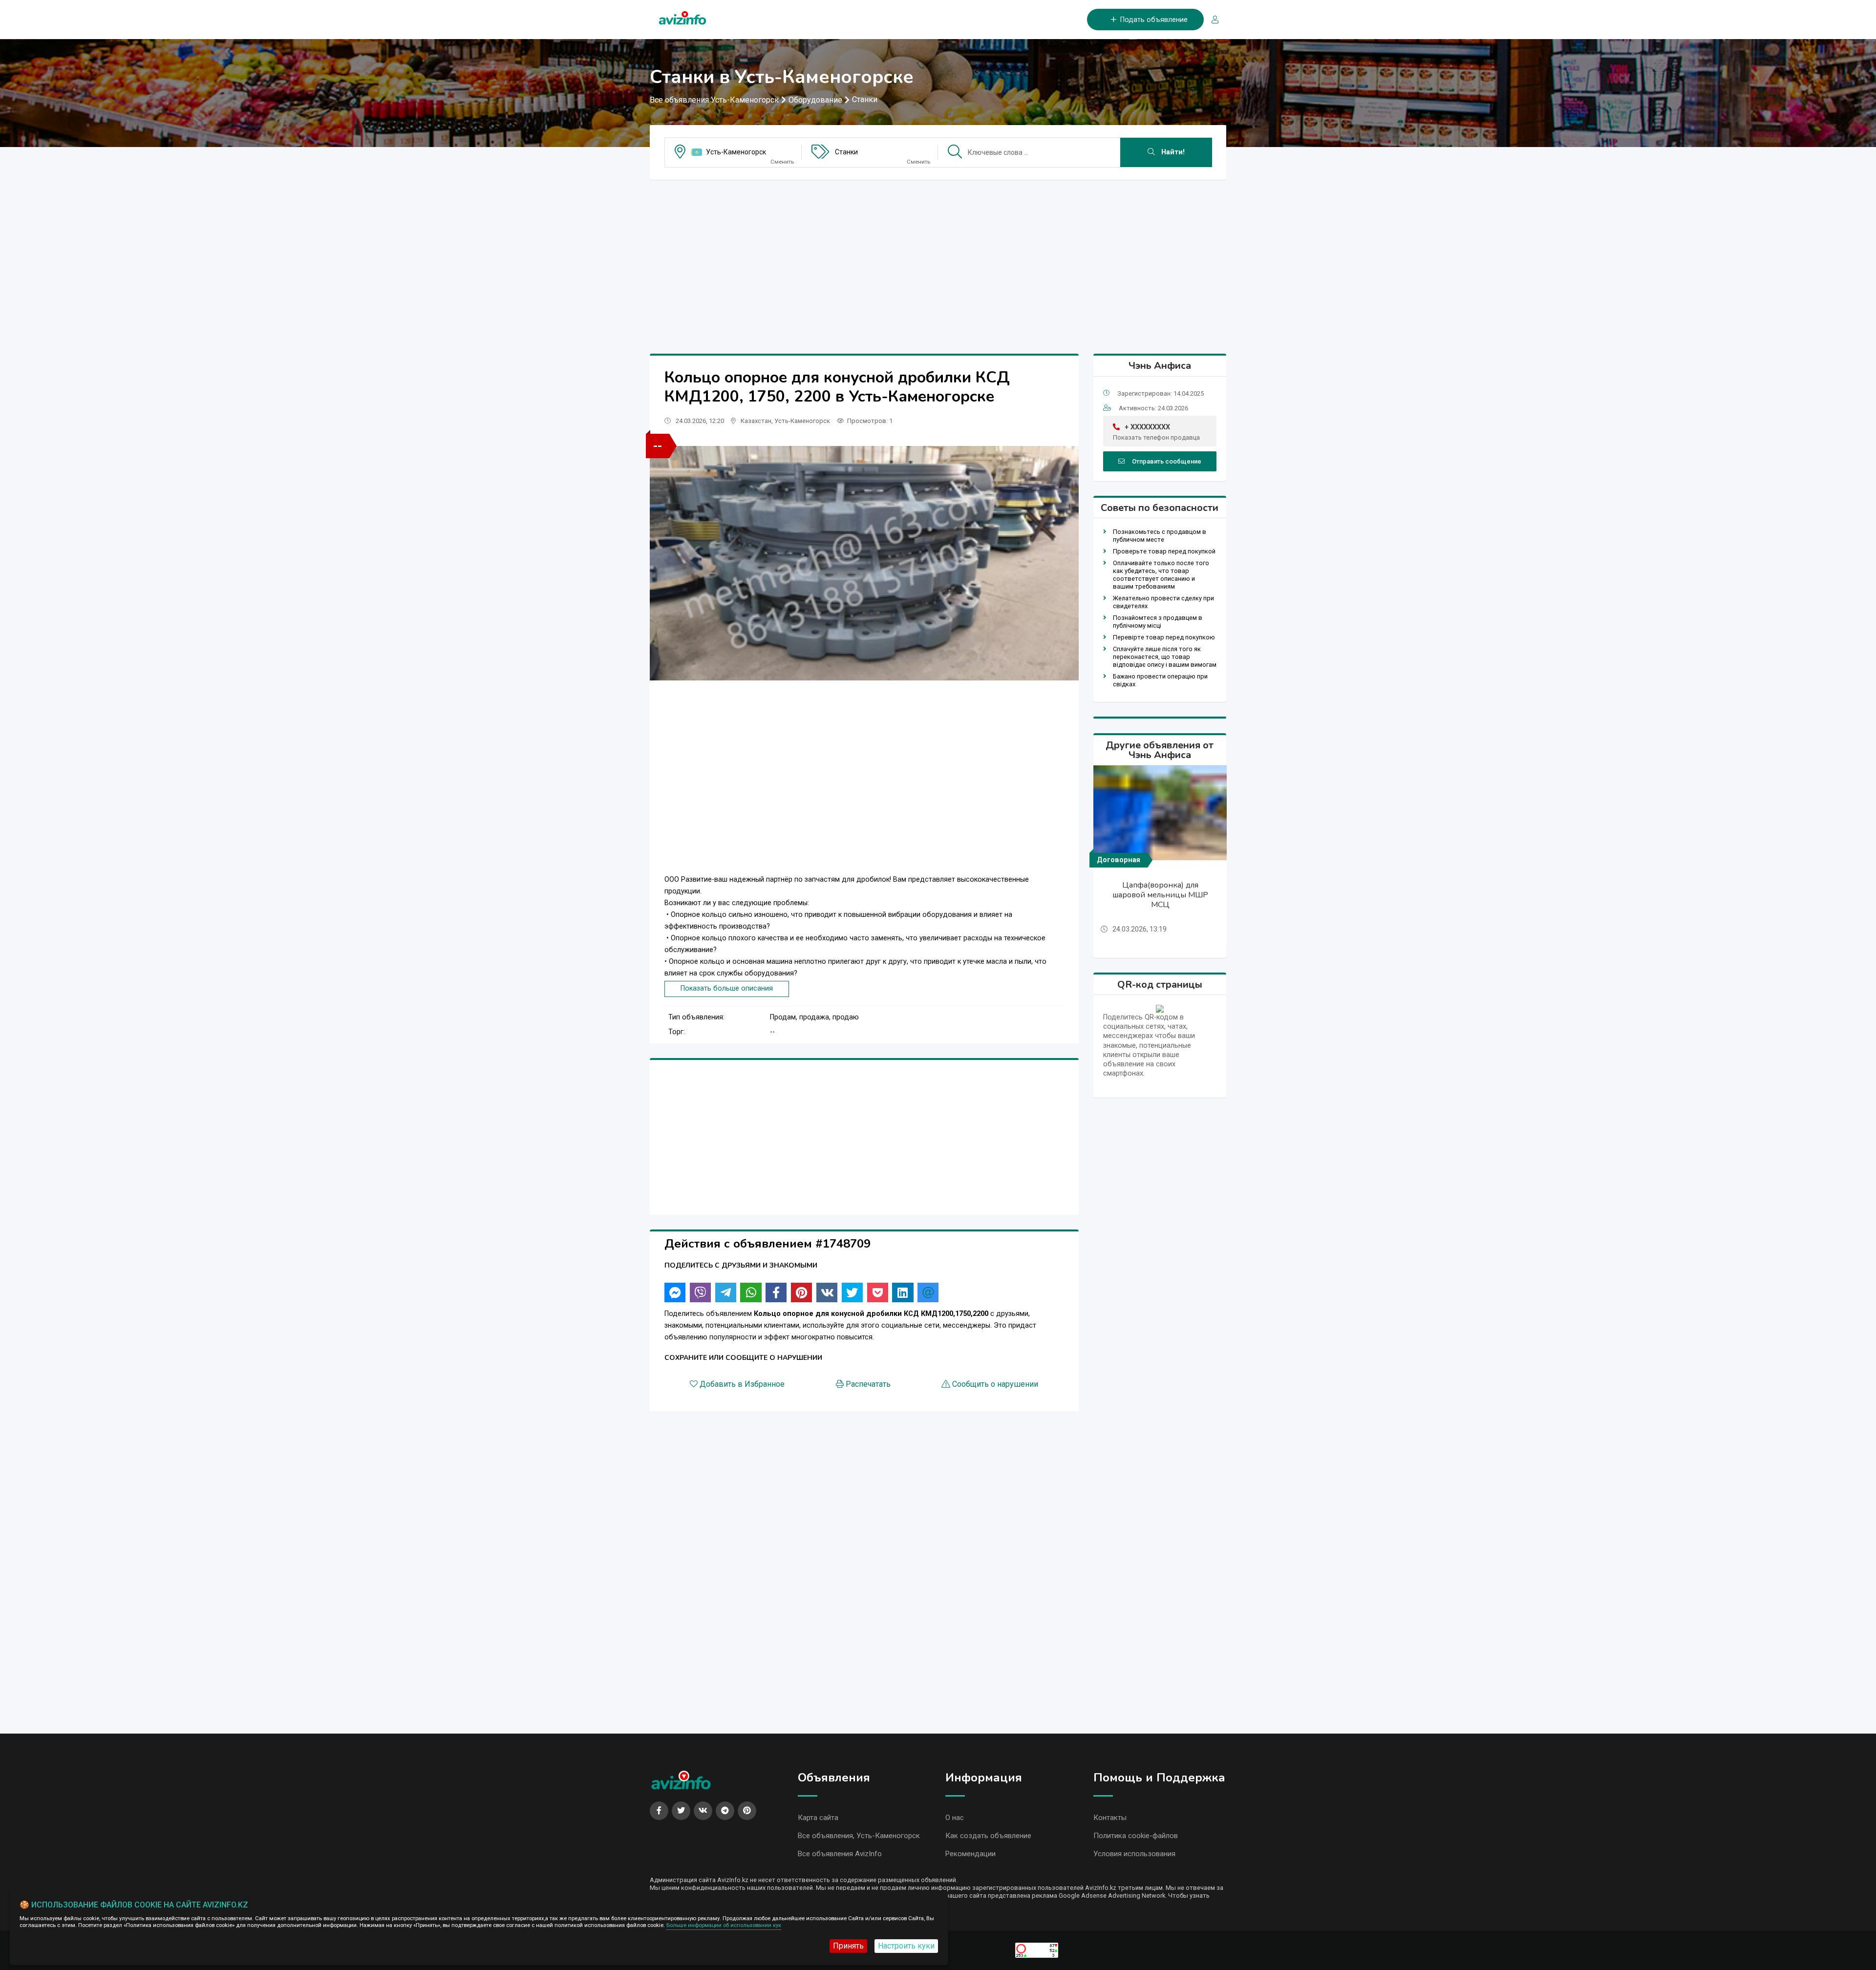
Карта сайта (818, 1818)
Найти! (1172, 152)
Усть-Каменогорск (736, 152)
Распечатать (868, 1384)
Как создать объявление (988, 1836)
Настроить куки (906, 1946)
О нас (955, 1818)
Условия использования (1134, 1854)
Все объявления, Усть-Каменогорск (859, 1836)
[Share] (675, 1292)
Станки (865, 99)
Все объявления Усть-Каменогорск (714, 100)
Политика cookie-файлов (1136, 1836)
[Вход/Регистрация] (1211, 20)
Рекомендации (970, 1854)
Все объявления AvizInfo (840, 1854)
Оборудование (815, 100)
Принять (848, 1946)
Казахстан (756, 421)
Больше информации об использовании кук (724, 1925)
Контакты (1110, 1818)
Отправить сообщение (1167, 461)
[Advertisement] (938, 256)
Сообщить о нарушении (995, 1384)
